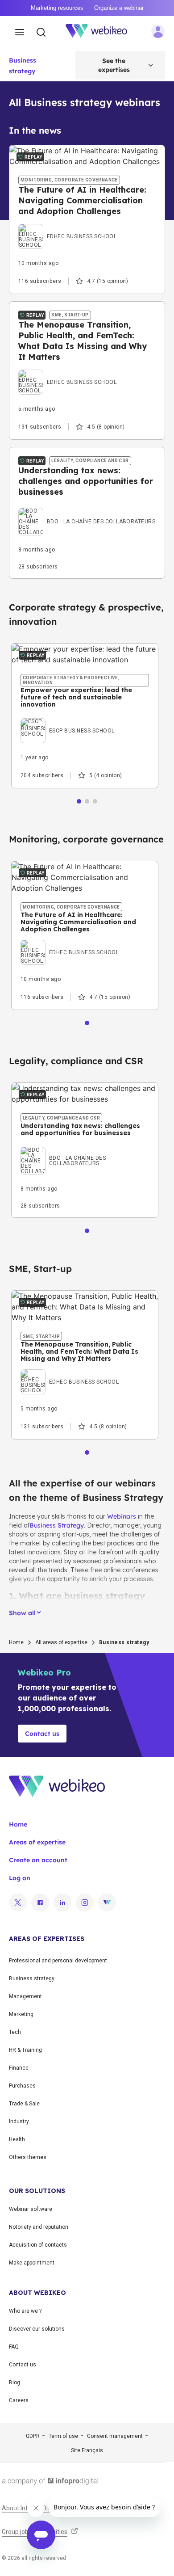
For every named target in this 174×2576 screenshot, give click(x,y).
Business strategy (32, 1978)
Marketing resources (57, 8)
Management (25, 1996)
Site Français (87, 2450)
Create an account (38, 1860)
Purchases (22, 2086)
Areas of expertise (37, 1842)
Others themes (28, 2157)
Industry (19, 2121)
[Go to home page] (101, 33)
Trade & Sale (24, 2104)
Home (16, 1642)
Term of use (63, 2436)
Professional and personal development (58, 1961)
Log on (20, 1878)
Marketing (21, 2014)
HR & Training (25, 2050)
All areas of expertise (61, 1642)
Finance (19, 2068)
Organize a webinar (119, 8)
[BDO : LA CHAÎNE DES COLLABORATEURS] (87, 510)
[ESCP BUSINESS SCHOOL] (68, 720)
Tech (15, 2032)
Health (17, 2139)
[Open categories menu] (20, 33)
